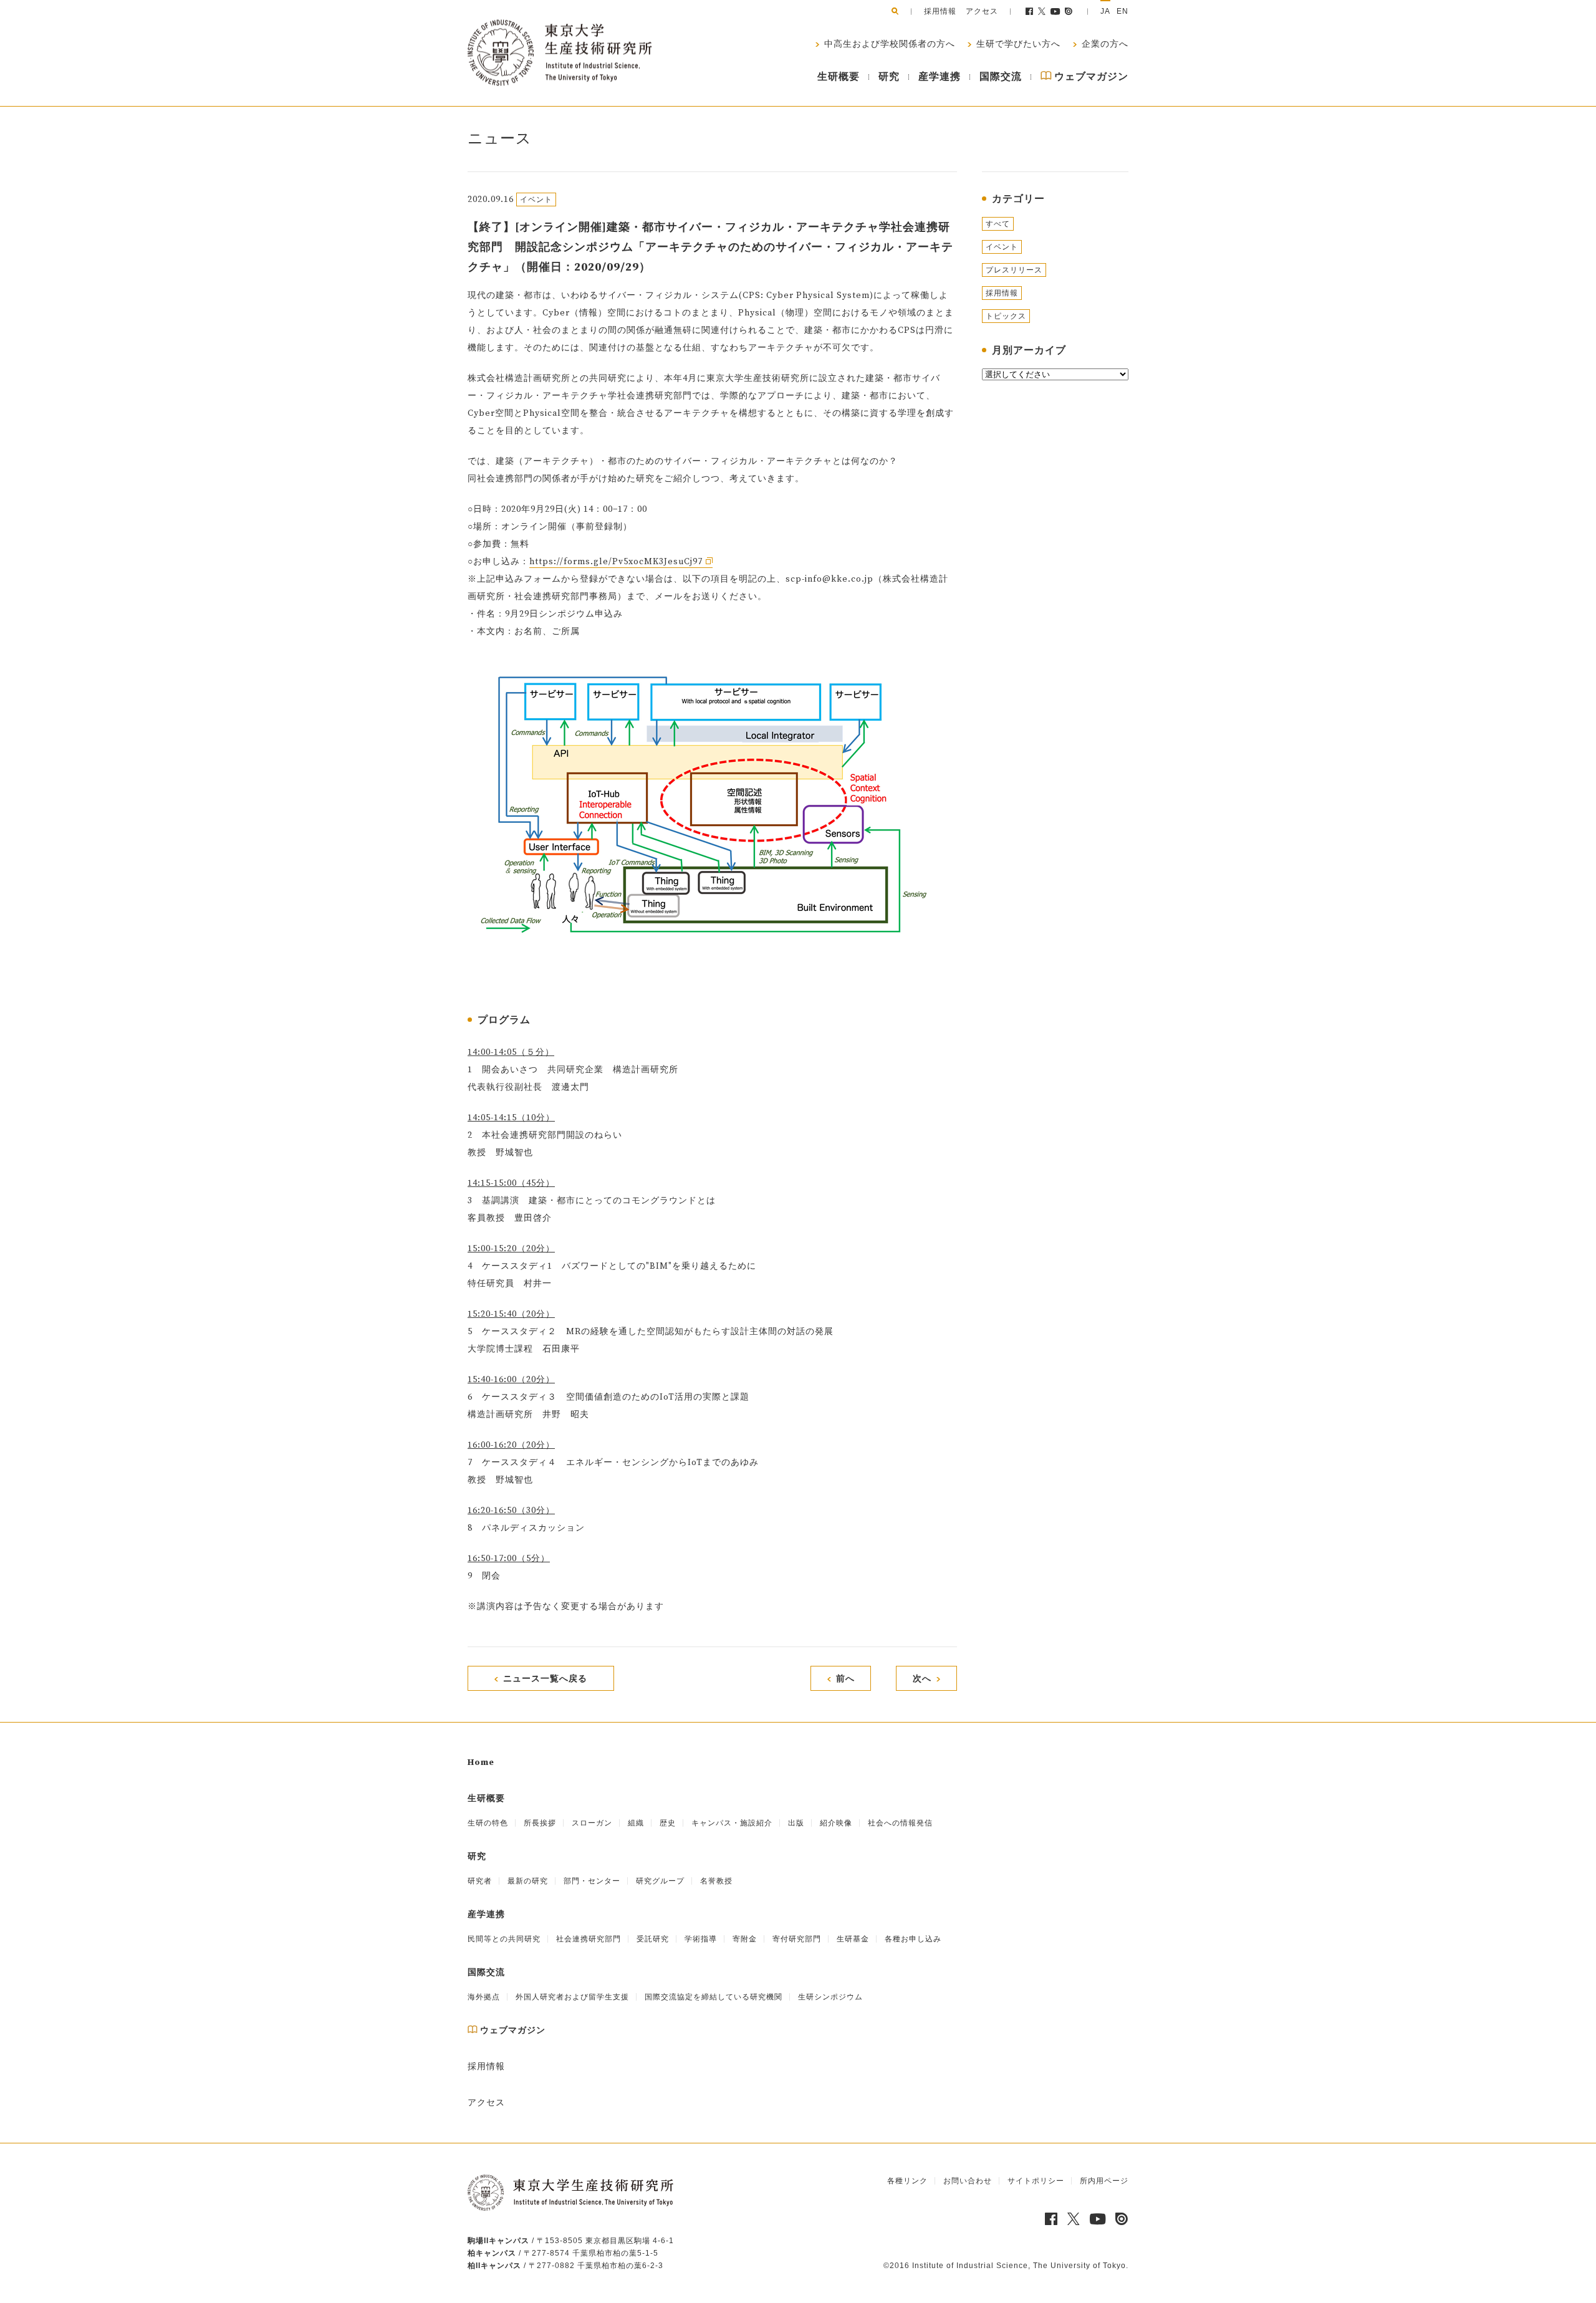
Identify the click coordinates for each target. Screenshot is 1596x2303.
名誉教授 (716, 1881)
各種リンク (907, 2181)
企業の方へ (1104, 44)
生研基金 (853, 1939)
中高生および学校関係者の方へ (888, 44)
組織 (636, 1823)
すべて (998, 224)
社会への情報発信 (900, 1823)
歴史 (668, 1823)
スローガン (592, 1823)
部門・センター (592, 1881)
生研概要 (839, 77)
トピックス (1006, 316)
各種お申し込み (913, 1939)
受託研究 (653, 1939)
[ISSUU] (1069, 11)
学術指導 (701, 1939)
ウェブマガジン (1090, 77)
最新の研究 (528, 1881)
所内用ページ (1104, 2181)
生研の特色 (488, 1823)
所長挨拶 (540, 1823)
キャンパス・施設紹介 (732, 1823)
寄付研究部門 (797, 1939)
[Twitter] (1042, 11)
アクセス (982, 11)
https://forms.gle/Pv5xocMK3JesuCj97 (616, 562)
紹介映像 (836, 1823)
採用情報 (940, 11)
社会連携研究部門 (589, 1939)
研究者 (480, 1881)
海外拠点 (484, 1997)
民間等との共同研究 (504, 1939)
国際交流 (1001, 77)
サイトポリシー (1036, 2181)
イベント (1002, 247)
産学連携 (940, 77)
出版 (796, 1823)
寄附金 (745, 1939)
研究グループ (660, 1881)
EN (1122, 11)
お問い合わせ (968, 2181)
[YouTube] (1056, 11)
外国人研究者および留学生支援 (572, 1997)
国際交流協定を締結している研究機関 (714, 1997)
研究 (889, 77)
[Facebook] (1029, 11)
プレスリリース (1014, 270)
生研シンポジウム (830, 1997)
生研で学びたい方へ (1017, 44)
